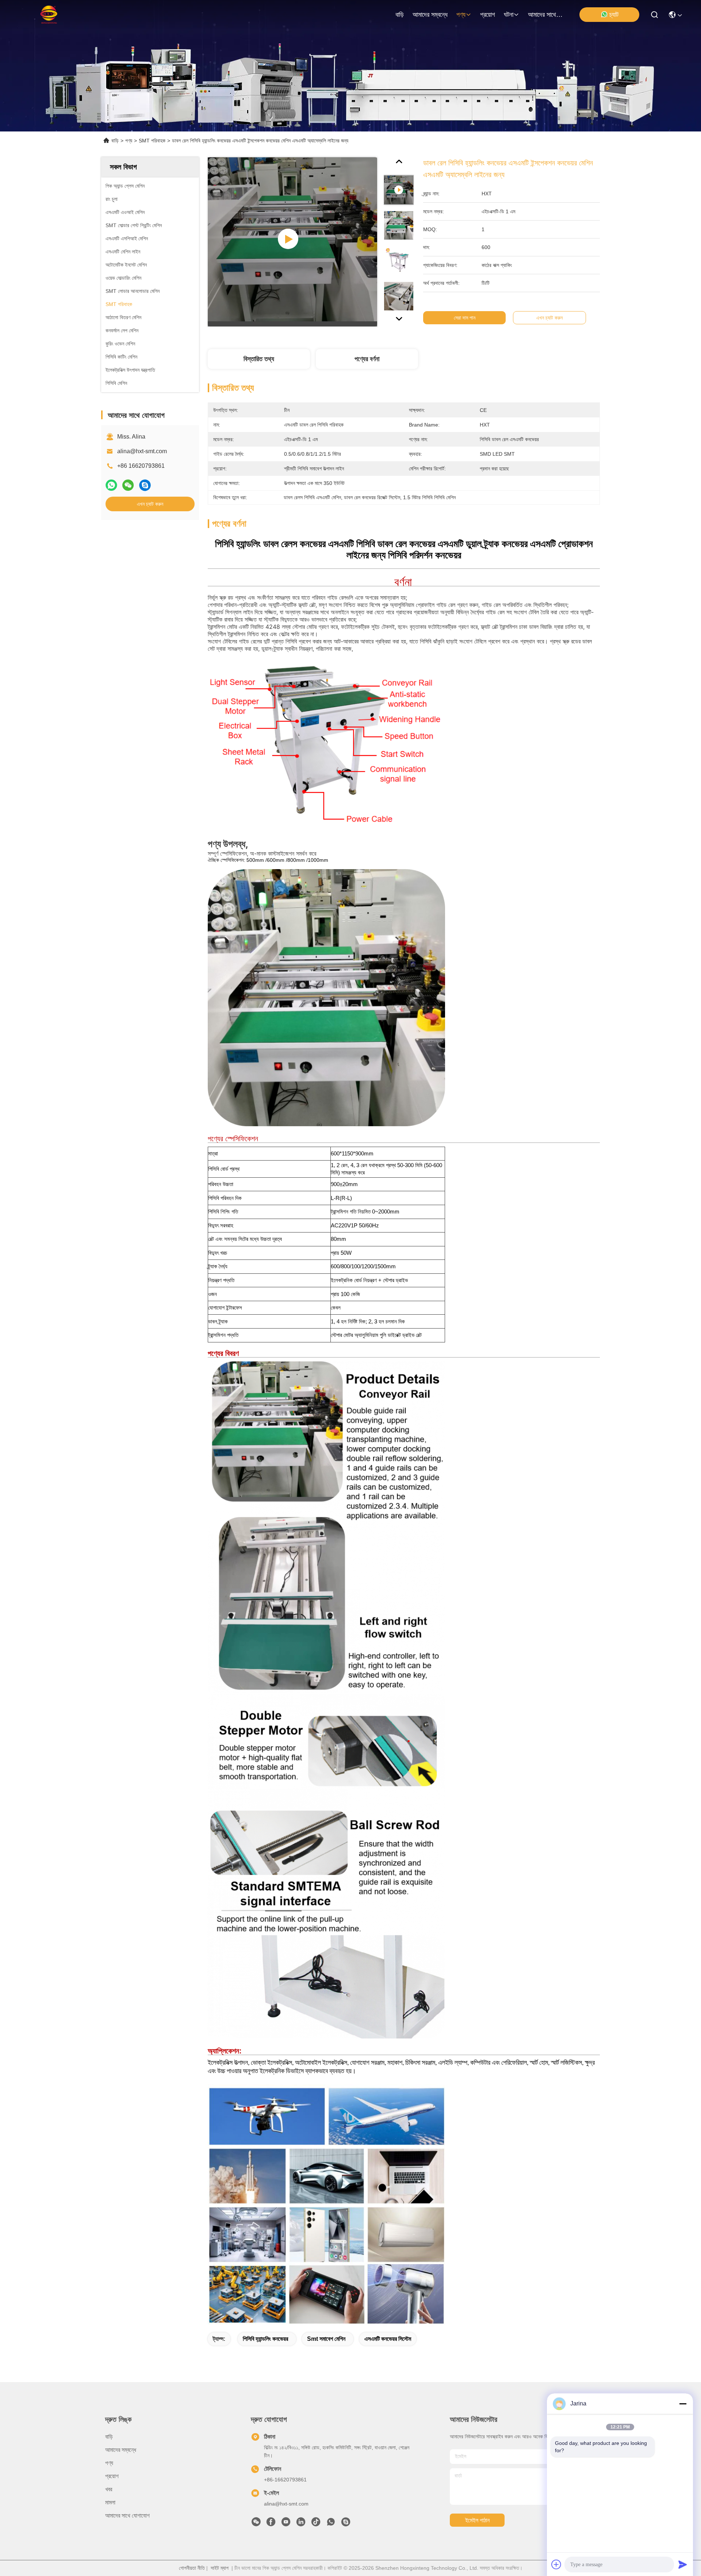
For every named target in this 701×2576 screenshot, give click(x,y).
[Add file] (556, 2564)
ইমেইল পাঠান (477, 2520)
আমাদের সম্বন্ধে (430, 15)
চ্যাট (614, 15)
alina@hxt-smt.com (142, 451)
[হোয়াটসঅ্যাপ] (111, 485)
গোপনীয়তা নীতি (192, 2568)
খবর (109, 2489)
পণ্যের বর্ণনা (367, 359)
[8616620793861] (331, 2524)
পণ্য (461, 15)
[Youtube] (286, 2524)
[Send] (683, 2564)
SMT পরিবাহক (152, 141)
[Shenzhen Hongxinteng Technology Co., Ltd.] (38, 15)
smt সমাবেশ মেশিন (326, 2339)
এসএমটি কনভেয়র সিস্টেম (388, 2339)
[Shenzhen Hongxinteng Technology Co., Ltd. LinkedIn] (301, 2524)
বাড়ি (400, 15)
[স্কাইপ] (145, 485)
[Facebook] (271, 2524)
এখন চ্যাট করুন (150, 504)
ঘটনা (509, 15)
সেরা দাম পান (465, 318)
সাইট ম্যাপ (220, 2568)
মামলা (110, 2502)
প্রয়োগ (488, 15)
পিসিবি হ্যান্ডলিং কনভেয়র (265, 2339)
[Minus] (683, 2404)
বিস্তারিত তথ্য (259, 359)
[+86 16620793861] (346, 2524)
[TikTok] (316, 2524)
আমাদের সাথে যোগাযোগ (545, 15)
